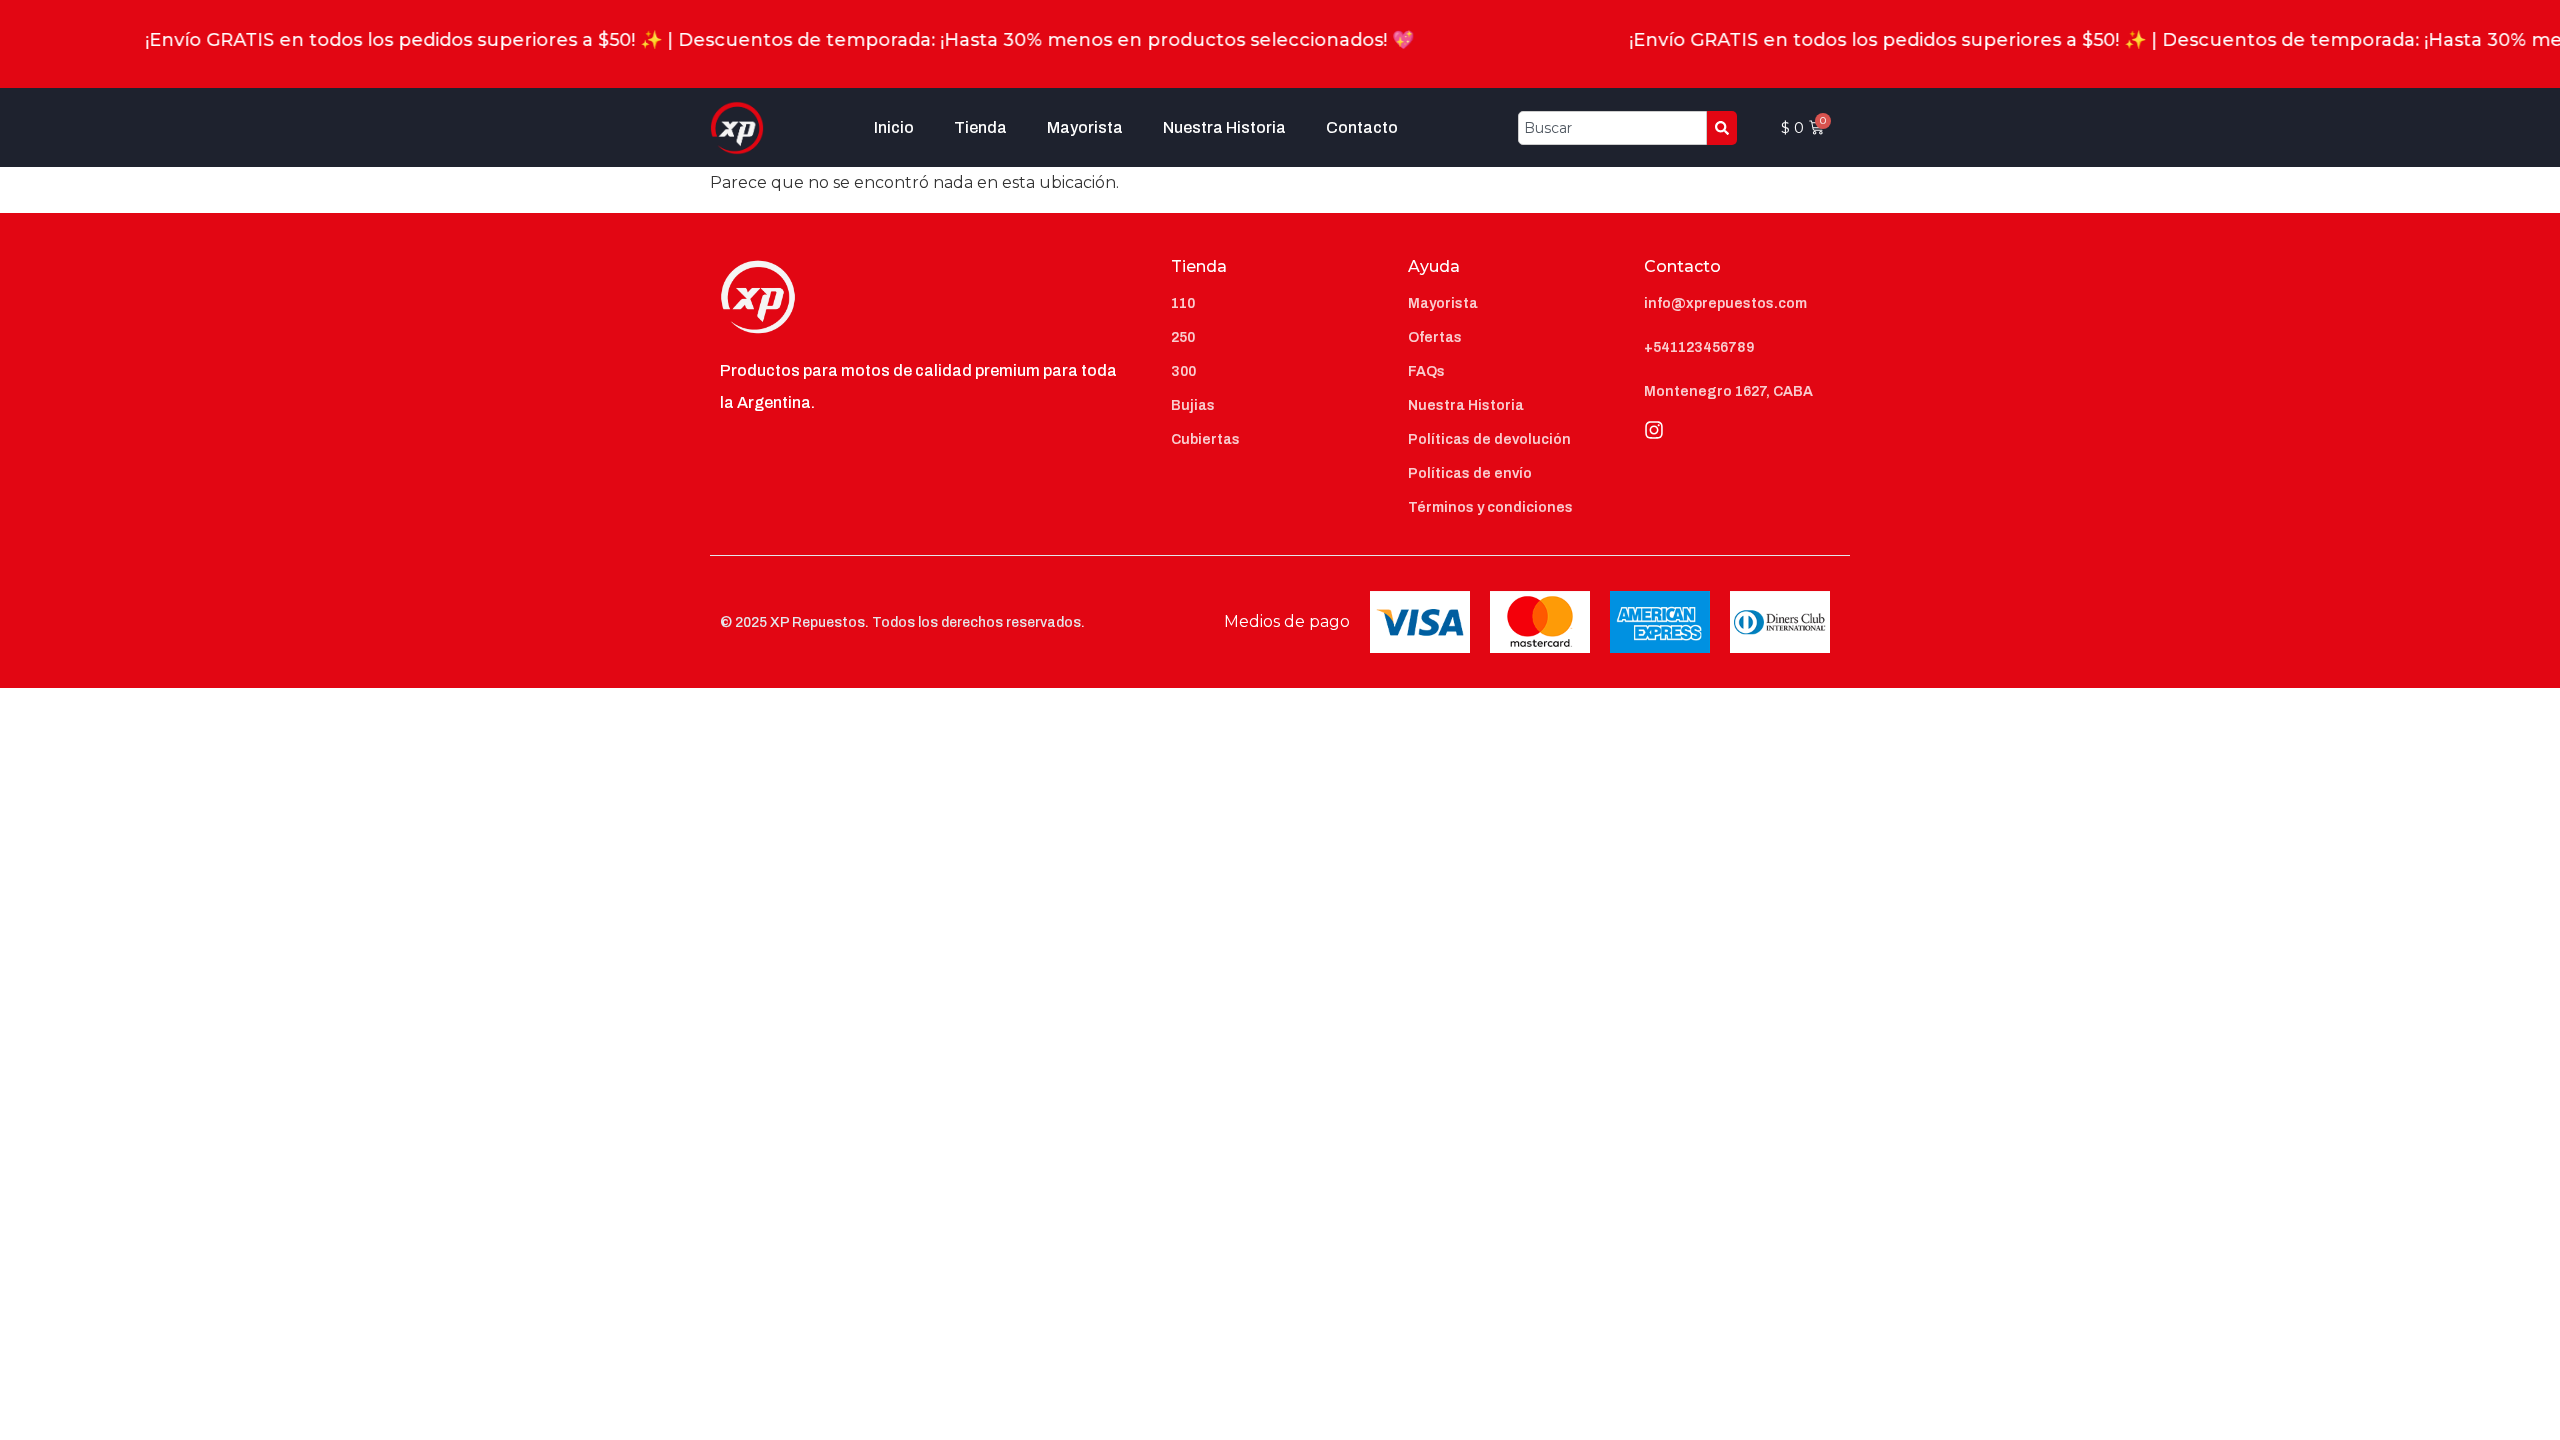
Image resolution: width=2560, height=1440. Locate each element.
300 (1183, 371)
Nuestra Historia (1224, 127)
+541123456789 (1699, 347)
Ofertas (1435, 337)
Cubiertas (1205, 439)
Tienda (980, 127)
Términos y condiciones (1490, 507)
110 (1183, 303)
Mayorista (1085, 127)
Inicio (894, 127)
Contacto (1362, 127)
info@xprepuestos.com (1725, 303)
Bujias (1193, 405)
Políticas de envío (1470, 473)
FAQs (1426, 371)
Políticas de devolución (1489, 439)
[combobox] (1612, 128)
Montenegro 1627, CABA (1728, 391)
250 (1183, 337)
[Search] (1722, 128)
